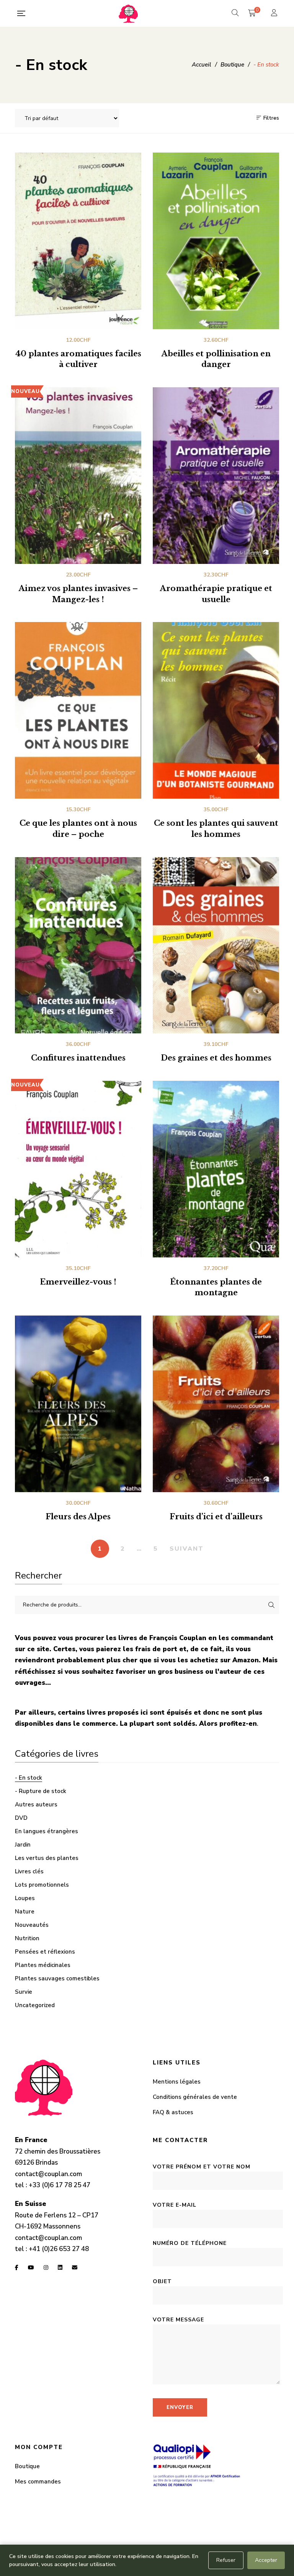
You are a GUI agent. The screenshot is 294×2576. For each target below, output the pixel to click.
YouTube (31, 2267)
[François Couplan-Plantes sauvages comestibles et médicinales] (128, 13)
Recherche (271, 1605)
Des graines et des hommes (216, 1058)
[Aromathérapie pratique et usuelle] (216, 476)
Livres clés (29, 1871)
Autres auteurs (36, 1804)
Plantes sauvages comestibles (57, 1978)
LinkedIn (60, 2267)
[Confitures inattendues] (78, 945)
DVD (21, 1818)
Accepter (266, 2560)
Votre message (178, 2320)
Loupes (25, 1898)
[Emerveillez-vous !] (78, 1169)
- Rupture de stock (41, 1791)
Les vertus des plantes (47, 1858)
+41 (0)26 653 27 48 (59, 2249)
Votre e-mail (175, 2205)
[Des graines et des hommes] (216, 945)
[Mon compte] (275, 14)
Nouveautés (32, 1925)
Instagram (46, 2267)
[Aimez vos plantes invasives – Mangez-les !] (78, 476)
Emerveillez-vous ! (78, 1282)
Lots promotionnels (42, 1885)
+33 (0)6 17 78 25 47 (60, 2185)
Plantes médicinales (43, 1965)
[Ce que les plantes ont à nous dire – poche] (78, 710)
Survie (24, 1992)
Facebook (17, 2267)
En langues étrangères (47, 1831)
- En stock (29, 1778)
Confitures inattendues (78, 1058)
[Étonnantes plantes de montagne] (216, 1169)
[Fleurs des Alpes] (78, 1404)
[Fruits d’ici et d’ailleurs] (216, 1404)
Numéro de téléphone (190, 2243)
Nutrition (27, 1938)
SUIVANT (187, 1549)
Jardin (23, 1845)
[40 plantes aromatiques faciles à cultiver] (78, 241)
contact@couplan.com (48, 2174)
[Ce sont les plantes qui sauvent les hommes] (216, 710)
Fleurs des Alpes (78, 1517)
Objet (162, 2281)
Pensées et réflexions (45, 1952)
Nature (25, 1912)
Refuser (226, 2560)
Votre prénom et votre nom (202, 2167)
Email (75, 2267)
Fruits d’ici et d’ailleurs (216, 1517)
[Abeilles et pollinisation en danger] (216, 241)
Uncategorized (35, 2005)
